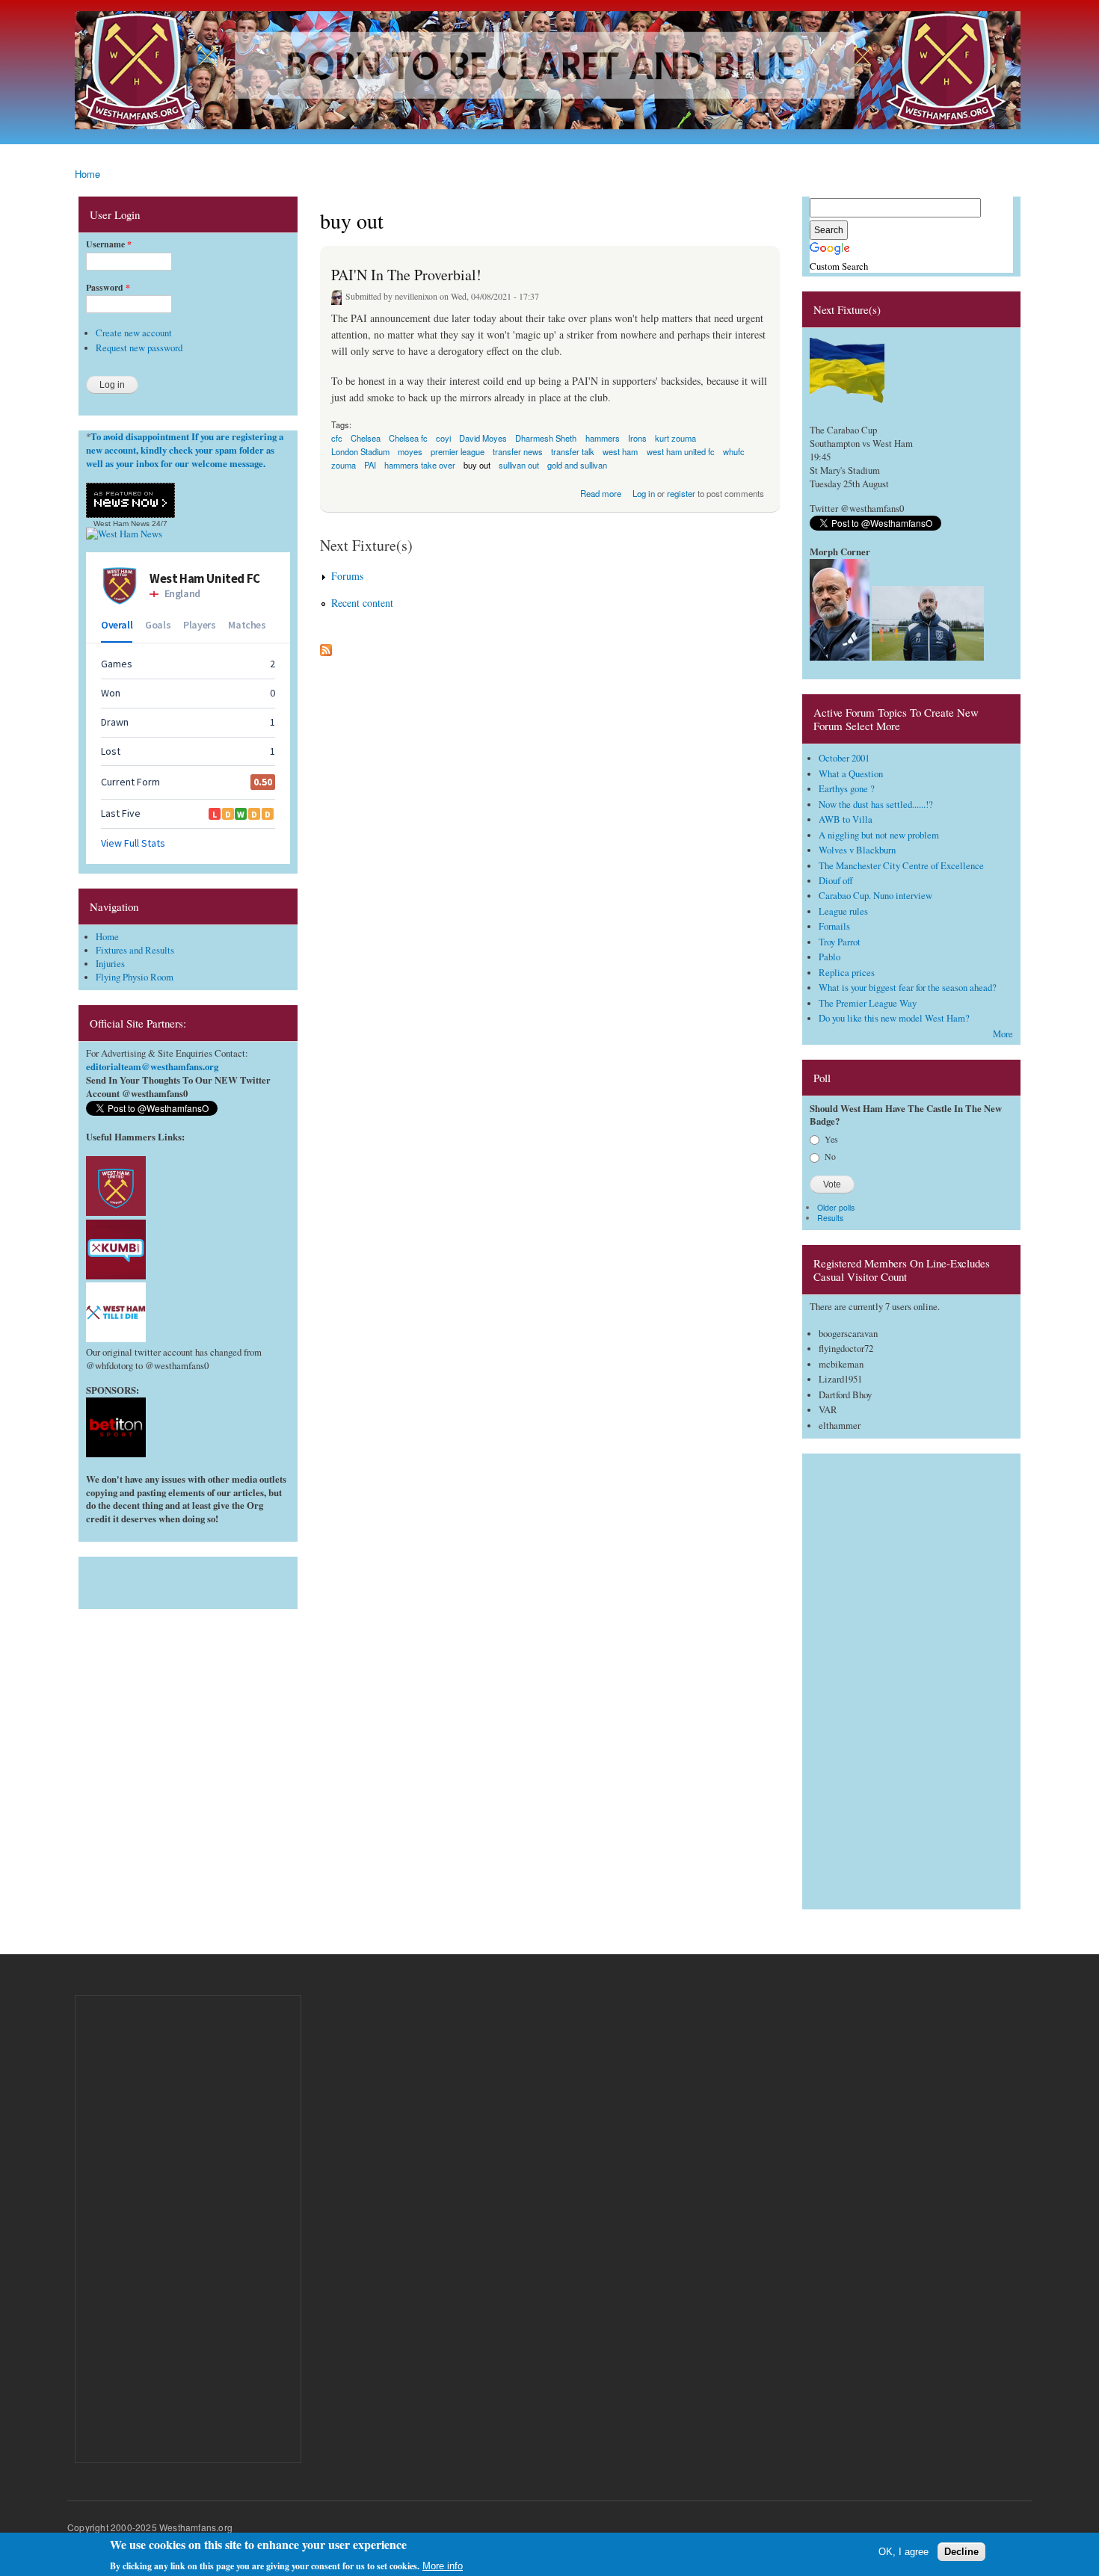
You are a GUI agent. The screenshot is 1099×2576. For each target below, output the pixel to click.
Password (108, 288)
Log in (644, 493)
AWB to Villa (846, 819)
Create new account (134, 333)
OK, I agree (903, 2552)
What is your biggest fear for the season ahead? (908, 988)
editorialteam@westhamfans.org (152, 1066)
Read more (601, 492)
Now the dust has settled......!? (876, 804)
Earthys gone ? (847, 789)
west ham (620, 451)
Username (109, 244)
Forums (347, 576)
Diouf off (836, 881)
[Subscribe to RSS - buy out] (326, 646)
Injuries (110, 964)
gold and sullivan (577, 465)
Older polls (836, 1207)
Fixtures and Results (135, 950)
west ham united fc (681, 451)
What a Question (851, 774)
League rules (843, 911)
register (681, 493)
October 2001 (844, 758)
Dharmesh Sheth (546, 438)
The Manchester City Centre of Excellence (901, 866)
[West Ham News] (124, 534)
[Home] (549, 72)
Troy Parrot (840, 942)
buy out (477, 465)
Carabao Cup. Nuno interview (875, 896)
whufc (734, 451)
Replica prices (847, 973)
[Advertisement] (188, 1579)
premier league (458, 451)
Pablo (829, 957)
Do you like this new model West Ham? (894, 1018)
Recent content (362, 603)
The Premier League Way (868, 1003)
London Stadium (360, 451)
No (830, 1156)
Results (830, 1218)
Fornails (834, 926)
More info (443, 2565)
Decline (961, 2552)
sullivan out (519, 465)
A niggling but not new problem (879, 835)
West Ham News (121, 523)
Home (87, 174)
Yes (831, 1139)
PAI (370, 465)
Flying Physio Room (135, 977)
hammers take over (420, 465)
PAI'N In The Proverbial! (406, 275)
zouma (344, 465)
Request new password (139, 348)
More (1003, 1034)
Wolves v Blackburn (857, 850)
